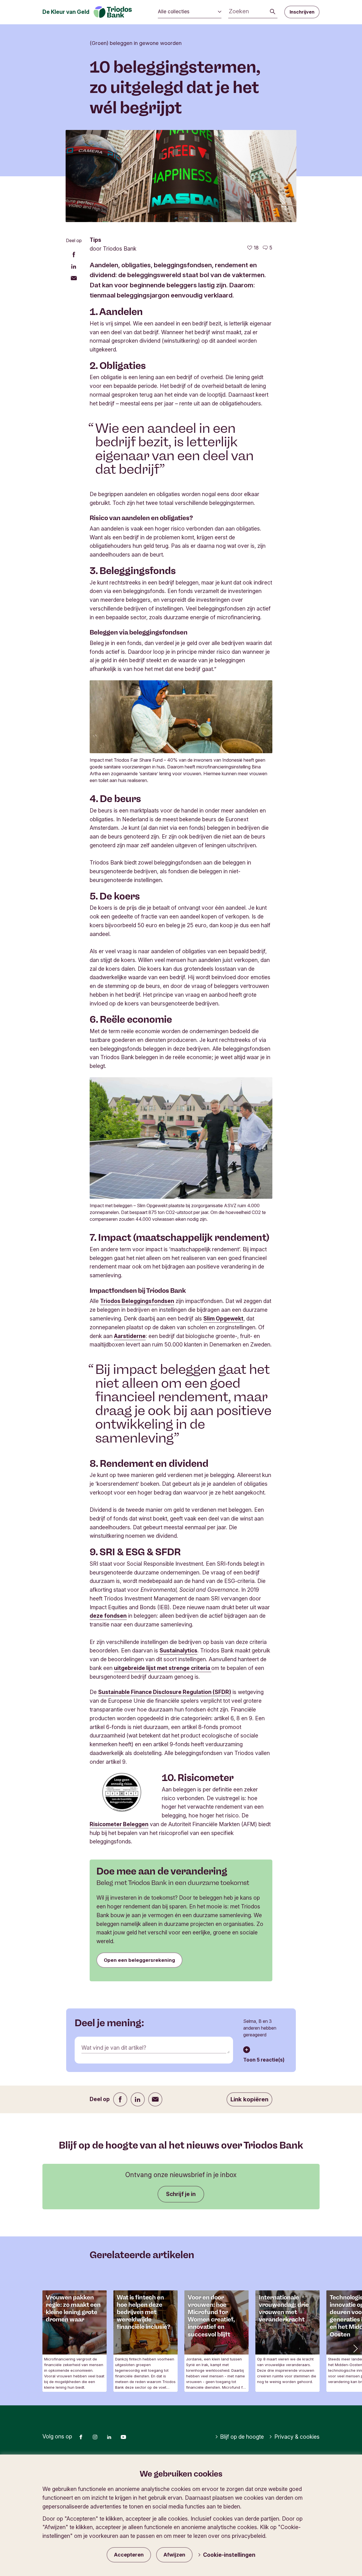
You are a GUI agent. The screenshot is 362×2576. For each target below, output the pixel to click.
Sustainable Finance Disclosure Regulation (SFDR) (165, 1692)
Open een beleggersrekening (139, 1960)
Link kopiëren (249, 2099)
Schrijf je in (181, 2194)
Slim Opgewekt (223, 1319)
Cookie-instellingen (229, 2555)
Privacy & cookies (297, 2437)
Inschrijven (302, 12)
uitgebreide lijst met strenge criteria (163, 1668)
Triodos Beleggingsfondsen (137, 1301)
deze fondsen (108, 1616)
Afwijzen (174, 2555)
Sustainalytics (178, 1650)
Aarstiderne (130, 1336)
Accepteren (129, 2555)
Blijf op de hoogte (242, 2437)
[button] (355, 2348)
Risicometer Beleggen (119, 1824)
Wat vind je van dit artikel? (114, 2048)
